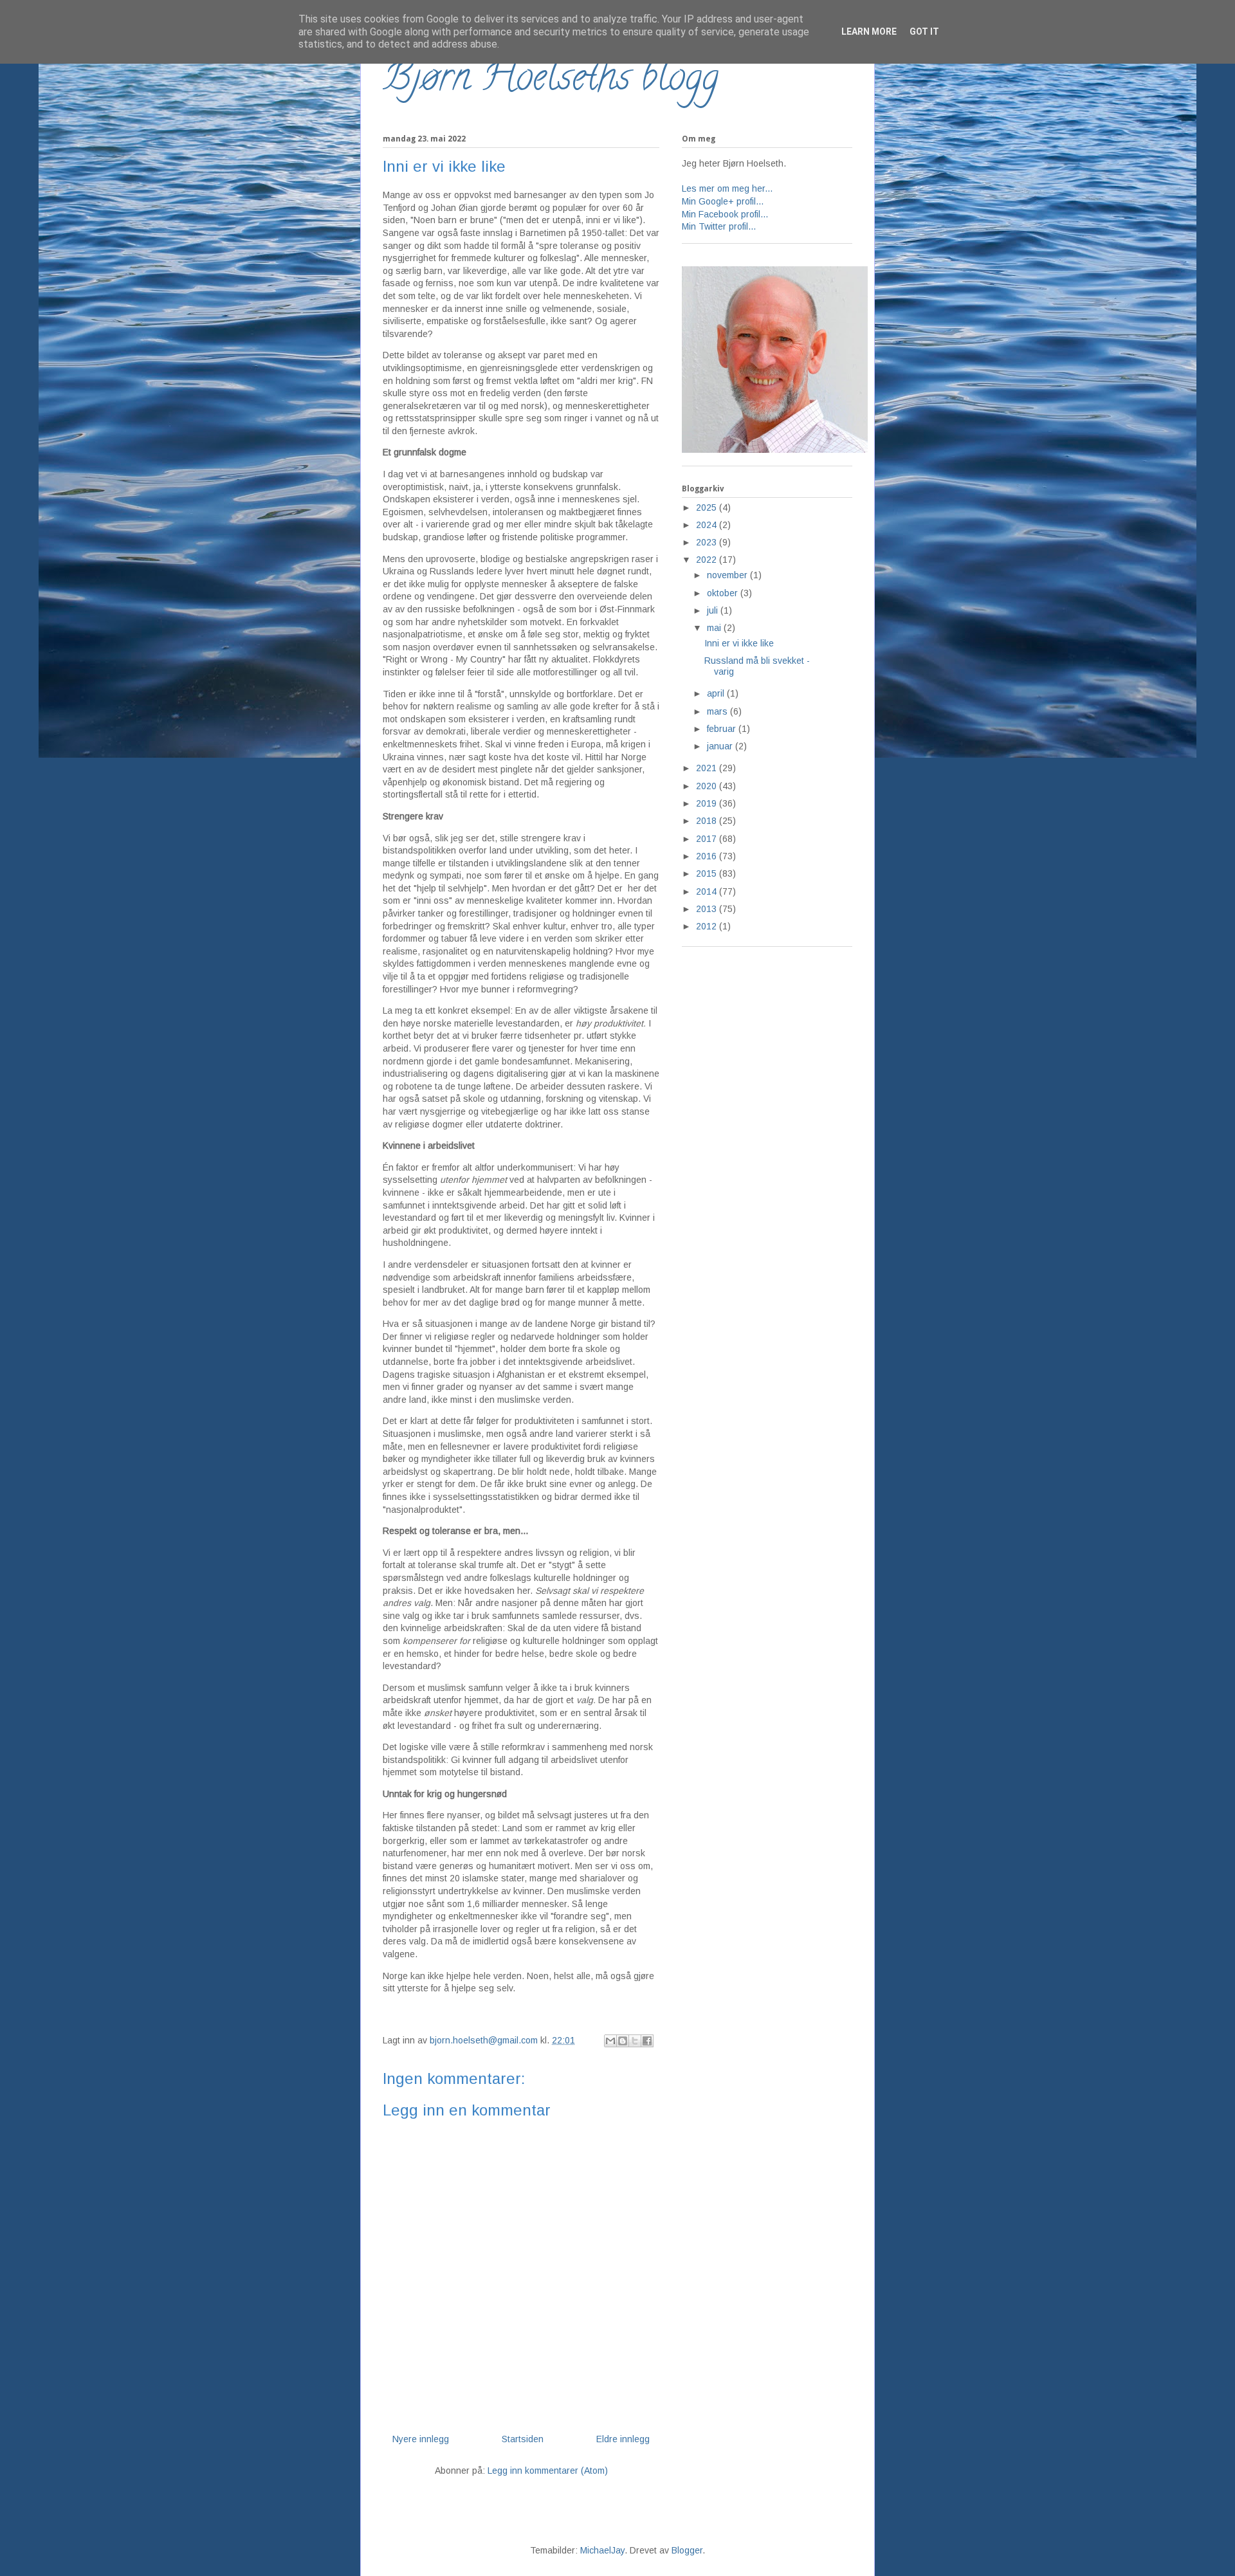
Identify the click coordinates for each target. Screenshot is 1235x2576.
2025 (708, 507)
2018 (708, 821)
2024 (708, 525)
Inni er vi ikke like (739, 643)
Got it (924, 32)
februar (723, 729)
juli (714, 610)
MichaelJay (602, 2550)
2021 (708, 768)
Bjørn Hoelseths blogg (551, 81)
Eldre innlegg (623, 2439)
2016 (708, 856)
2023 (708, 542)
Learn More (869, 32)
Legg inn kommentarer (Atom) (548, 2471)
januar (721, 746)
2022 (708, 560)
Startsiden (523, 2439)
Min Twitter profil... (719, 226)
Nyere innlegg (421, 2439)
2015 (708, 873)
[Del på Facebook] (647, 2041)
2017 (708, 839)
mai (715, 628)
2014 (708, 891)
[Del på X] (635, 2041)
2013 (708, 909)
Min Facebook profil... (725, 214)
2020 (708, 786)
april (717, 693)
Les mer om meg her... (727, 188)
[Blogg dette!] (623, 2041)
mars (718, 711)
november (728, 575)
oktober (724, 593)
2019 (708, 803)
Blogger (687, 2550)
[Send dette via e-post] (610, 2041)
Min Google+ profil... (723, 201)
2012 (708, 926)
